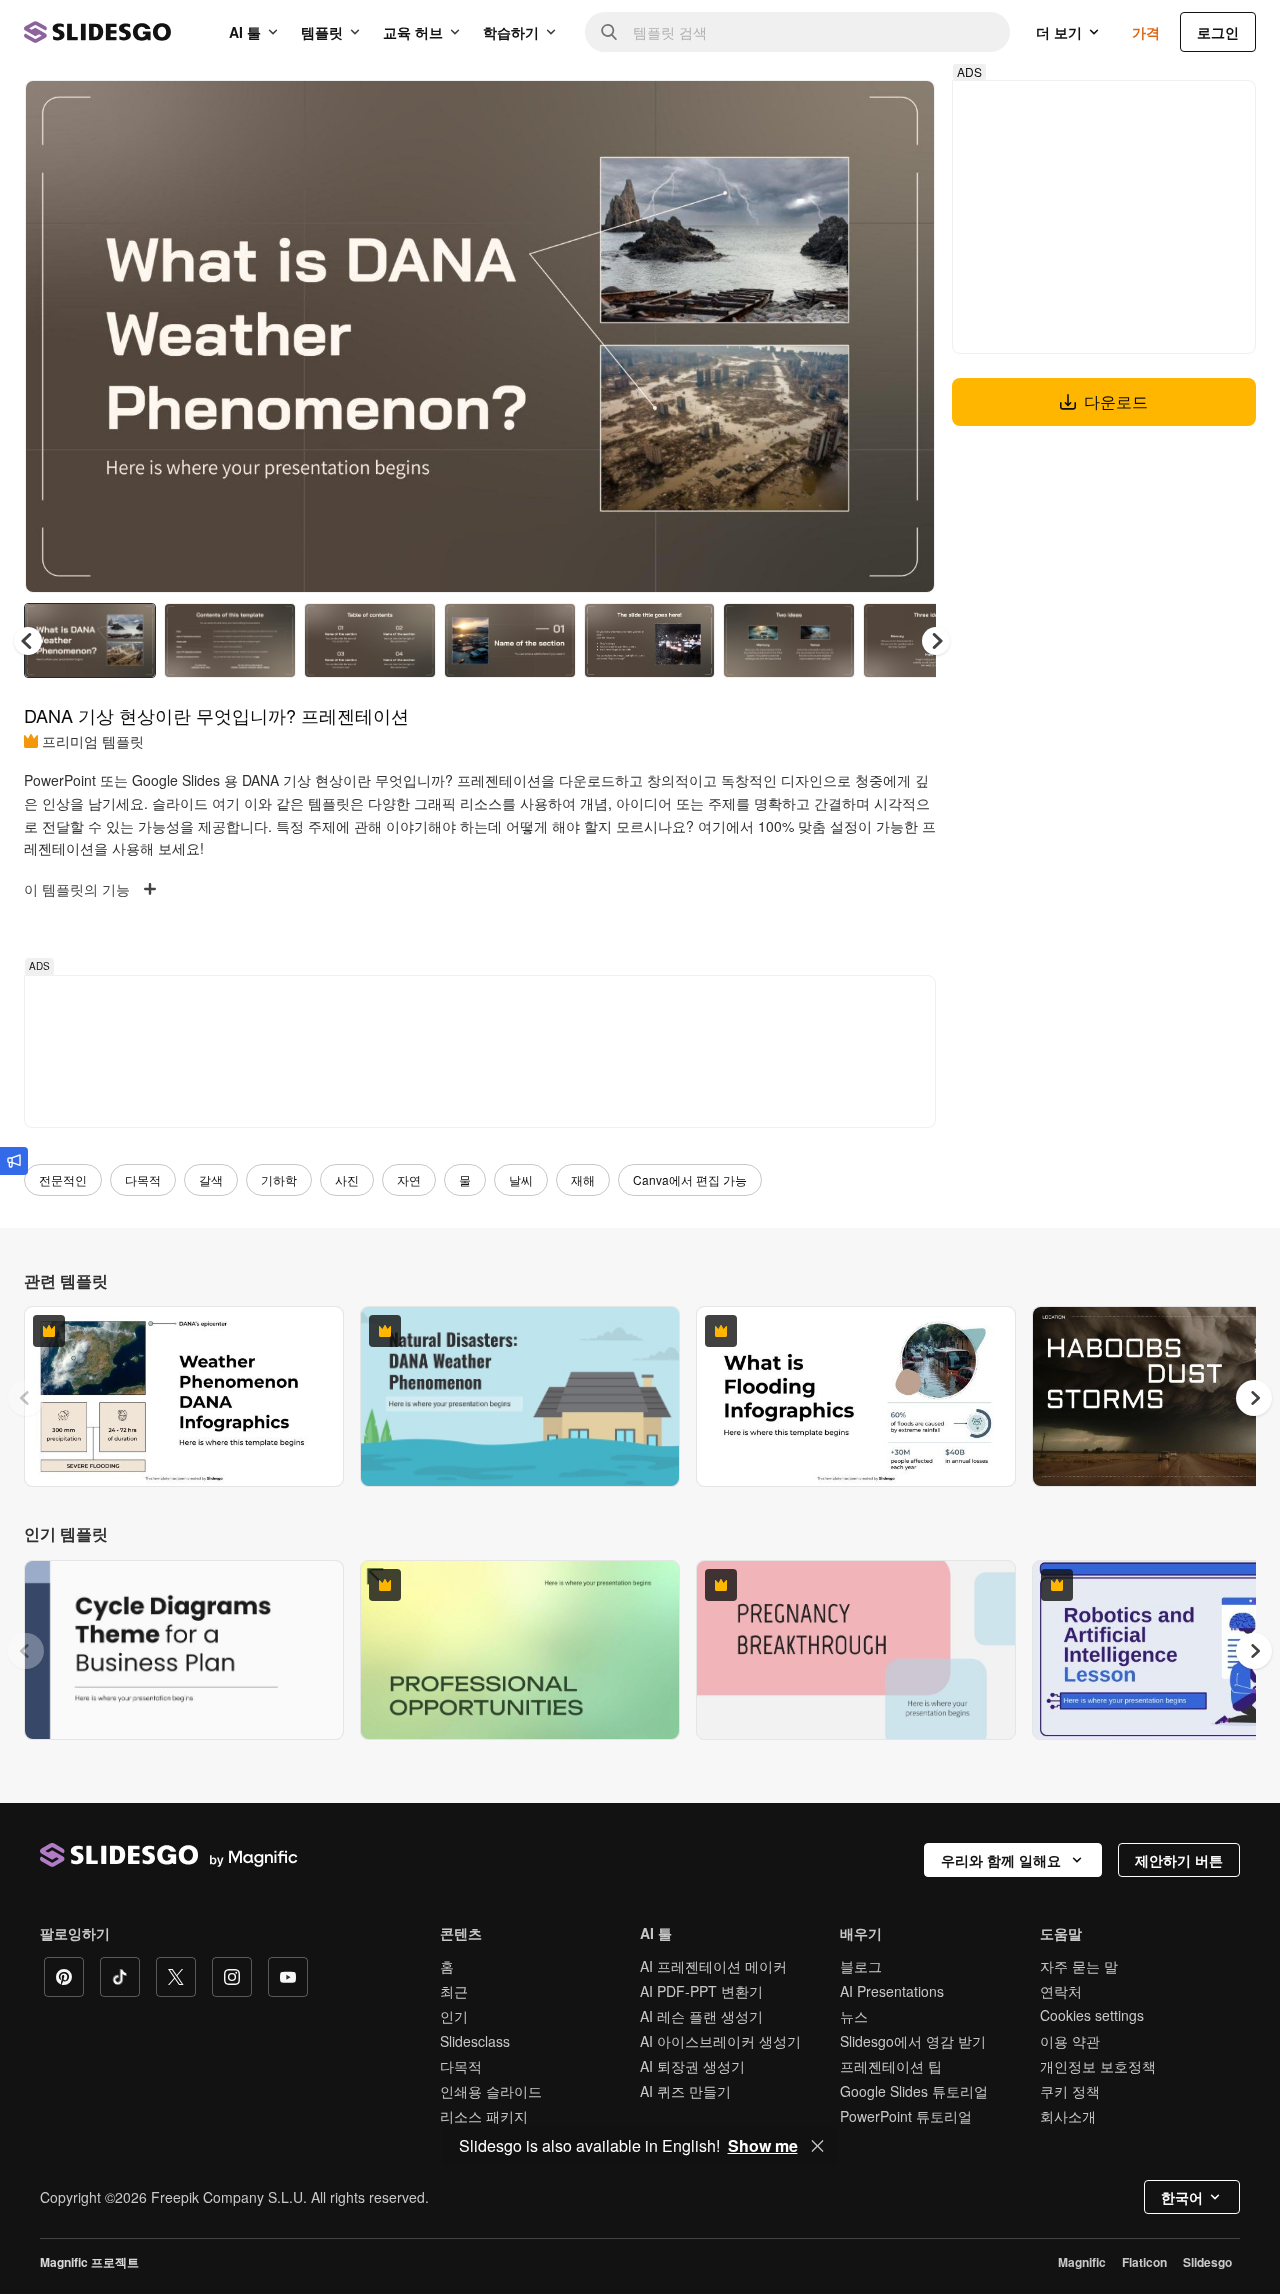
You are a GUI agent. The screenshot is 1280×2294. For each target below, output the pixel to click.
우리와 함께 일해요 (1001, 1860)
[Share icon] (901, 112)
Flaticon (1144, 2262)
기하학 (279, 1179)
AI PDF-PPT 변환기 (701, 1991)
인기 (454, 2016)
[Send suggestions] (14, 1161)
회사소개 (1068, 2116)
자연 (409, 1179)
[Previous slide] (26, 1398)
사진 (347, 1179)
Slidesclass (475, 2041)
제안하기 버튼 (1179, 1860)
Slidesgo (1207, 2262)
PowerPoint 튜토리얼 (906, 2116)
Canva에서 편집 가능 (690, 1179)
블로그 (861, 1966)
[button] (936, 641)
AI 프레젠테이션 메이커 (713, 1966)
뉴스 (854, 2016)
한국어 (1182, 2197)
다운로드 (1116, 401)
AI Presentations (892, 1991)
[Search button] (609, 32)
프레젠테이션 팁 (891, 2066)
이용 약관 (1070, 2041)
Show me (763, 2146)
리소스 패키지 (484, 2116)
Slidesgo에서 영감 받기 (913, 2041)
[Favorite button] (849, 112)
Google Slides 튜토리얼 (914, 2091)
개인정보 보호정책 (1098, 2066)
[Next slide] (905, 337)
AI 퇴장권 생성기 (692, 2066)
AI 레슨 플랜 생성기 (701, 2016)
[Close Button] (818, 2146)
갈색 (211, 1179)
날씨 (521, 1179)
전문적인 (63, 1179)
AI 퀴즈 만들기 (685, 2091)
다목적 (143, 1179)
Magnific (1082, 2262)
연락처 (1061, 1991)
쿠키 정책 (1070, 2091)
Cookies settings (1092, 2015)
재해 (583, 1179)
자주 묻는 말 (1079, 1966)
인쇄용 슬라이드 (491, 2091)
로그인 (1218, 32)
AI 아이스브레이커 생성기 (720, 2041)
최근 (454, 1991)
